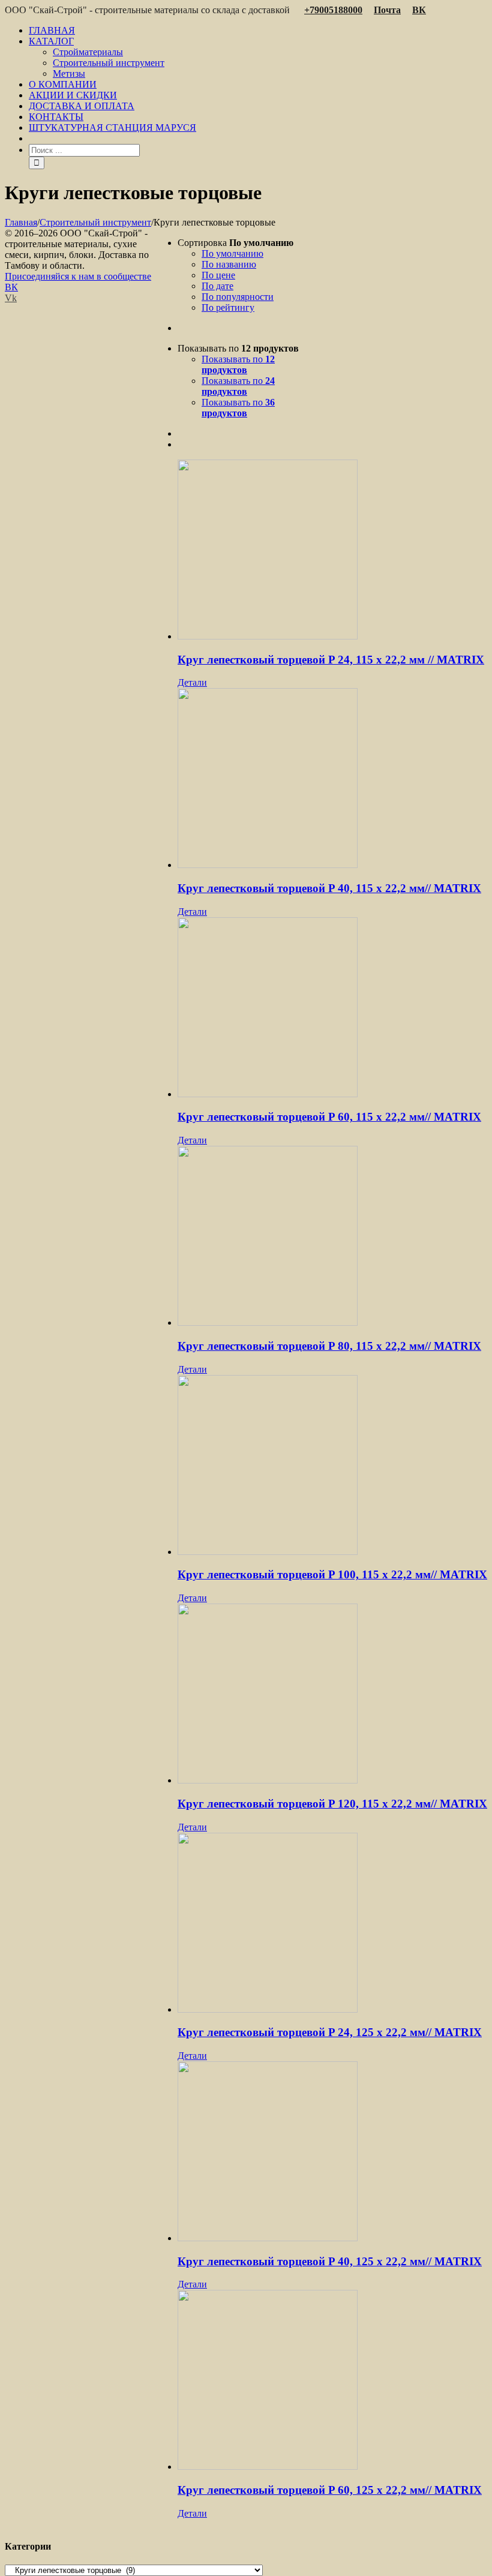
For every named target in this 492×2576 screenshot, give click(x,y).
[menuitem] (258, 31)
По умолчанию (232, 253)
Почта (387, 10)
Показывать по (238, 364)
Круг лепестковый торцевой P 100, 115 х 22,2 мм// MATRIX (332, 1574)
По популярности (238, 297)
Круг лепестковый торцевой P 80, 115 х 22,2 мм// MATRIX (329, 1346)
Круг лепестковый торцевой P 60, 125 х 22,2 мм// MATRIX (330, 2490)
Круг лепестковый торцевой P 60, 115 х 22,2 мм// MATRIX (329, 1117)
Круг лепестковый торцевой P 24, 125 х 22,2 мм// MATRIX (330, 2032)
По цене (218, 275)
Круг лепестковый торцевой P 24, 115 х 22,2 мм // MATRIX (331, 660)
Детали (192, 682)
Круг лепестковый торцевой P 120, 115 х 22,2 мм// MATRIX (332, 1804)
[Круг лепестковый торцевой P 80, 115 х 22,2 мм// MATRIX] (332, 1237)
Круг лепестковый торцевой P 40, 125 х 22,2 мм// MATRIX (330, 2261)
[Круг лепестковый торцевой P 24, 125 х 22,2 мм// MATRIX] (332, 1924)
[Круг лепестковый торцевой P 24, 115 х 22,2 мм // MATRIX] (332, 551)
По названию (229, 264)
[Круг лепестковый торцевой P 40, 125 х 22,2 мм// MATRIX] (332, 2152)
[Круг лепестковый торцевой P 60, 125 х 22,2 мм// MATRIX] (332, 2381)
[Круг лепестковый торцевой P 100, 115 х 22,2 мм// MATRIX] (332, 1466)
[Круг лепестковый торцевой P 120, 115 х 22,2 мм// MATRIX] (332, 1695)
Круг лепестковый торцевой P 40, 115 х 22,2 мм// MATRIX (329, 888)
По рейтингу (228, 307)
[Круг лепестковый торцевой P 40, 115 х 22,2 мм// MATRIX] (332, 779)
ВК (419, 10)
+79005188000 (333, 10)
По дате (217, 286)
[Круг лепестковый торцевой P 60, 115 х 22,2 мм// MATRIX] (332, 1008)
